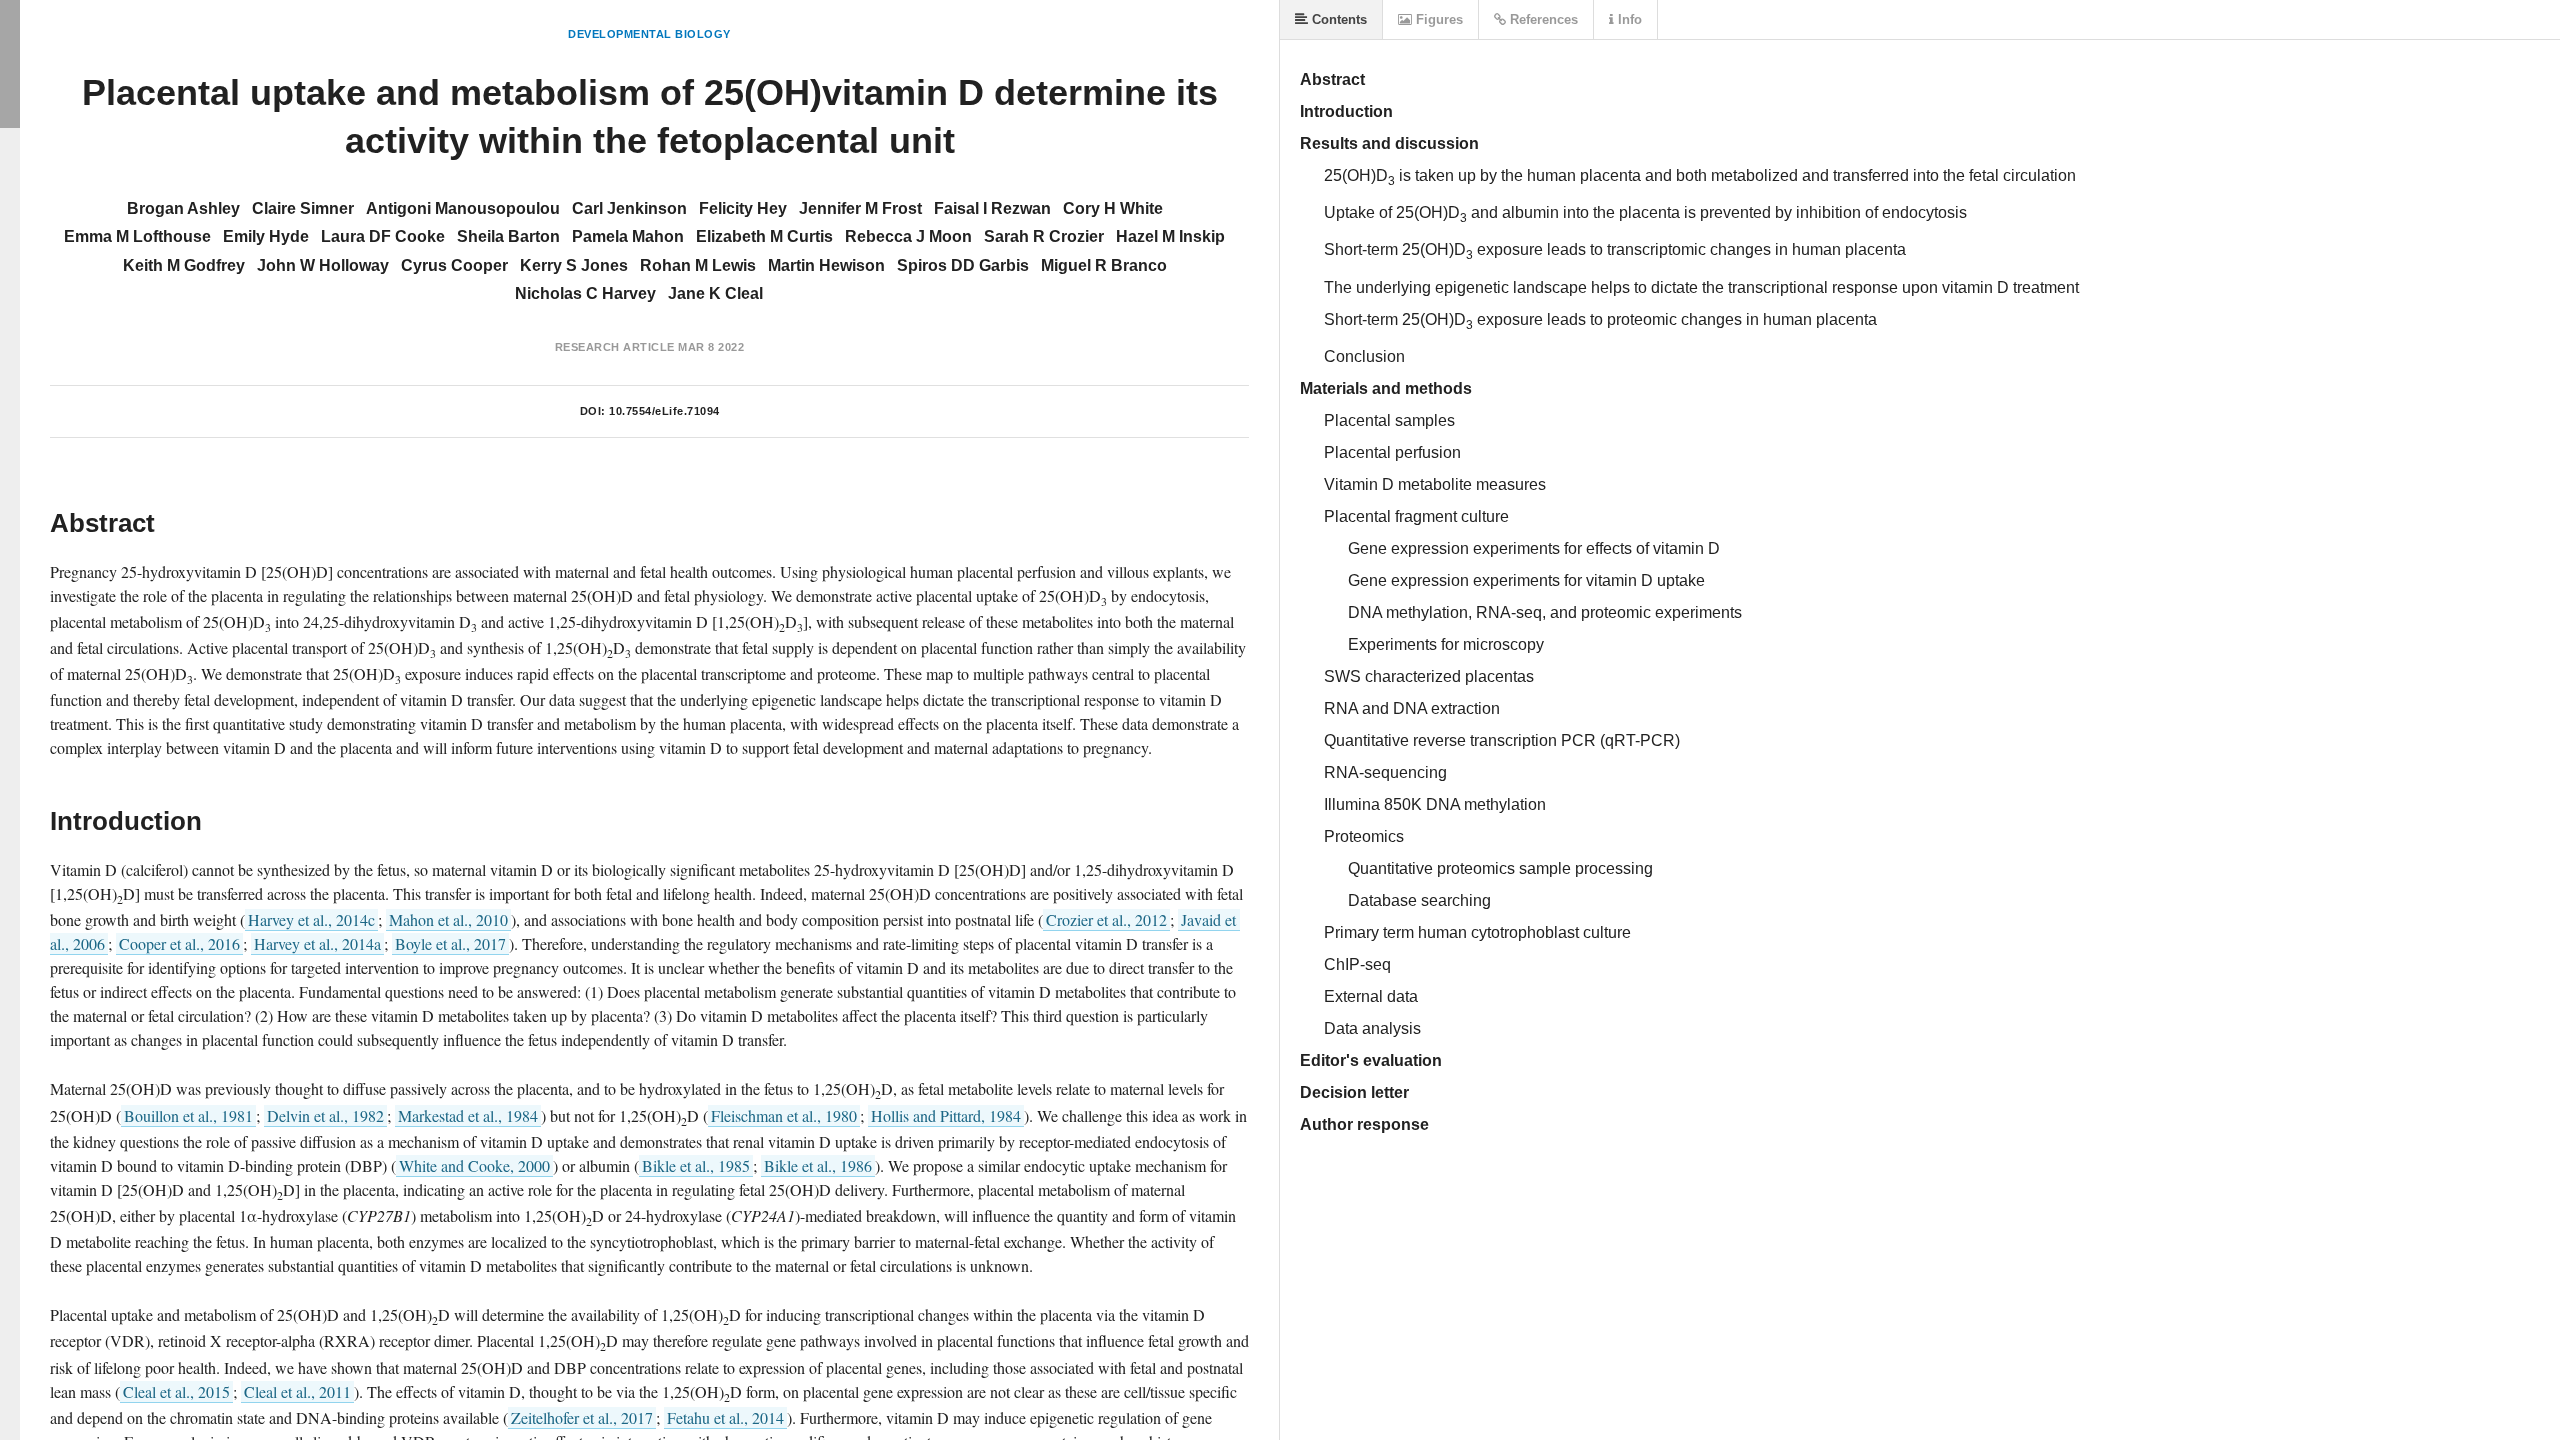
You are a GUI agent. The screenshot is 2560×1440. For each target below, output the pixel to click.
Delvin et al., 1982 (325, 1115)
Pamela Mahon (628, 236)
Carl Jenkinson (629, 208)
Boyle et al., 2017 (450, 943)
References (1542, 19)
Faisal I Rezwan (992, 208)
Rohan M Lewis (698, 265)
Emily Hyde (266, 236)
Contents (1337, 19)
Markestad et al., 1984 (468, 1115)
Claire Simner (303, 208)
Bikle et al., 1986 (818, 1165)
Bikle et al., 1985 (696, 1165)
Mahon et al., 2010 (448, 919)
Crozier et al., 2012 (1106, 919)
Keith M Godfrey (184, 265)
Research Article (615, 347)
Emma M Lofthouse (137, 236)
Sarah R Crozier (1044, 236)
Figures (1437, 19)
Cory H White (1113, 208)
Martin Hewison (826, 265)
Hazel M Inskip (1170, 236)
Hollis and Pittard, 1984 (946, 1115)
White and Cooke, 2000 (474, 1165)
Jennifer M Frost (860, 208)
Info (1628, 19)
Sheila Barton (508, 236)
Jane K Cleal (715, 293)
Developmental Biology (649, 34)
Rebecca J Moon (908, 236)
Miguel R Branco (1104, 265)
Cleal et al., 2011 (297, 1391)
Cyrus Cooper (454, 265)
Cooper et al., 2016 (179, 943)
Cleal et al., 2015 (176, 1391)
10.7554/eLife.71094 (664, 411)
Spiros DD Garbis (963, 265)
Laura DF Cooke (383, 236)
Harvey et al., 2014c (311, 919)
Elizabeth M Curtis (764, 236)
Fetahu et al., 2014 (725, 1417)
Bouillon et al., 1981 (188, 1115)
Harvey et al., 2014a (317, 943)
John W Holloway (323, 265)
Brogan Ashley (183, 208)
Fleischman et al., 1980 (784, 1115)
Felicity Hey (743, 208)
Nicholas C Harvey (585, 293)
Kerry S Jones (574, 265)
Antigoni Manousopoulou (463, 208)
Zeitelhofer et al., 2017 (582, 1417)
